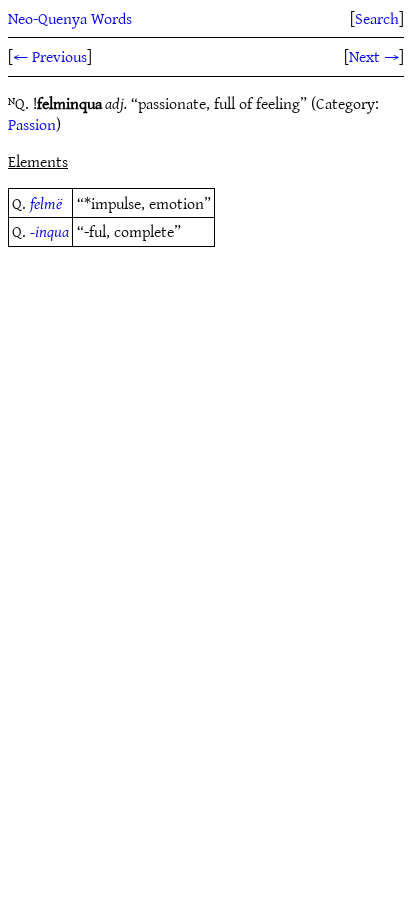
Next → (374, 56)
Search (377, 18)
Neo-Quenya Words (70, 18)
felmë (46, 203)
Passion (32, 124)
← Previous (50, 56)
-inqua (49, 231)
